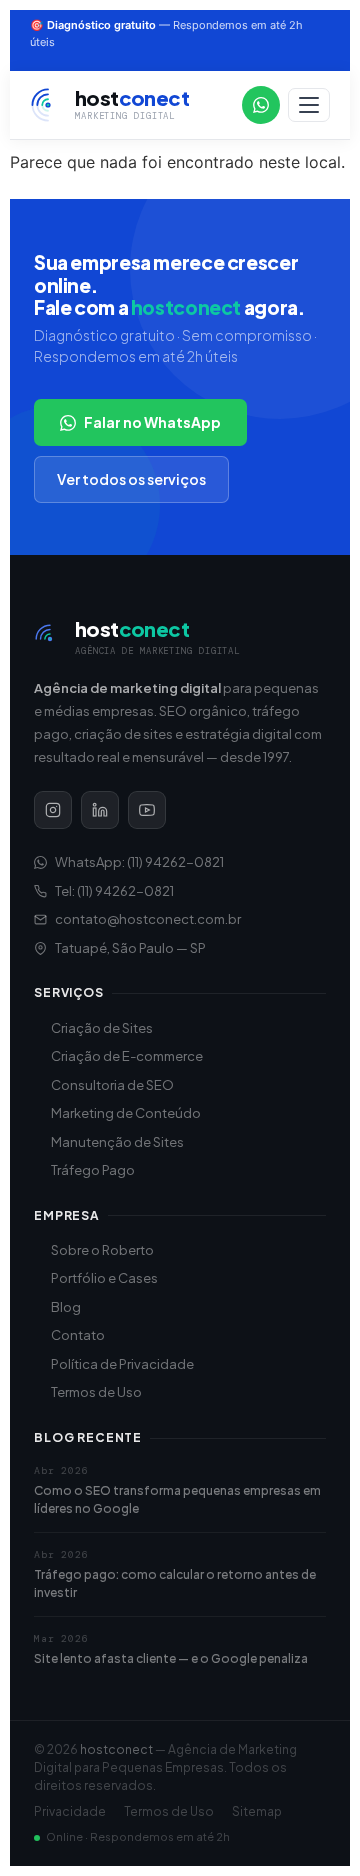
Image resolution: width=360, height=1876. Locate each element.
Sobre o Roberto (102, 1250)
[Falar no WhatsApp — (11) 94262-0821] (261, 105)
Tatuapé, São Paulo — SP (130, 948)
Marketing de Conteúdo (126, 1113)
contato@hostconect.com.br (148, 919)
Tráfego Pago (93, 1170)
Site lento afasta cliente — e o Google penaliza (171, 1658)
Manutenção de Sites (117, 1142)
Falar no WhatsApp (152, 422)
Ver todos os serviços (131, 479)
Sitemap (257, 1811)
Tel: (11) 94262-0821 (114, 891)
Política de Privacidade (122, 1364)
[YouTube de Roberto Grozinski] (147, 810)
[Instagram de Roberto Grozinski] (53, 810)
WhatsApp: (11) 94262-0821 (139, 862)
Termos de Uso (96, 1392)
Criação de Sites (102, 1028)
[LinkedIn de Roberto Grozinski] (100, 810)
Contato (78, 1335)
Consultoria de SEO (112, 1085)
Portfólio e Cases (104, 1278)
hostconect (116, 1749)
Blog (66, 1307)
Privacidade (70, 1811)
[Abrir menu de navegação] (309, 105)
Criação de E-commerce (127, 1056)
